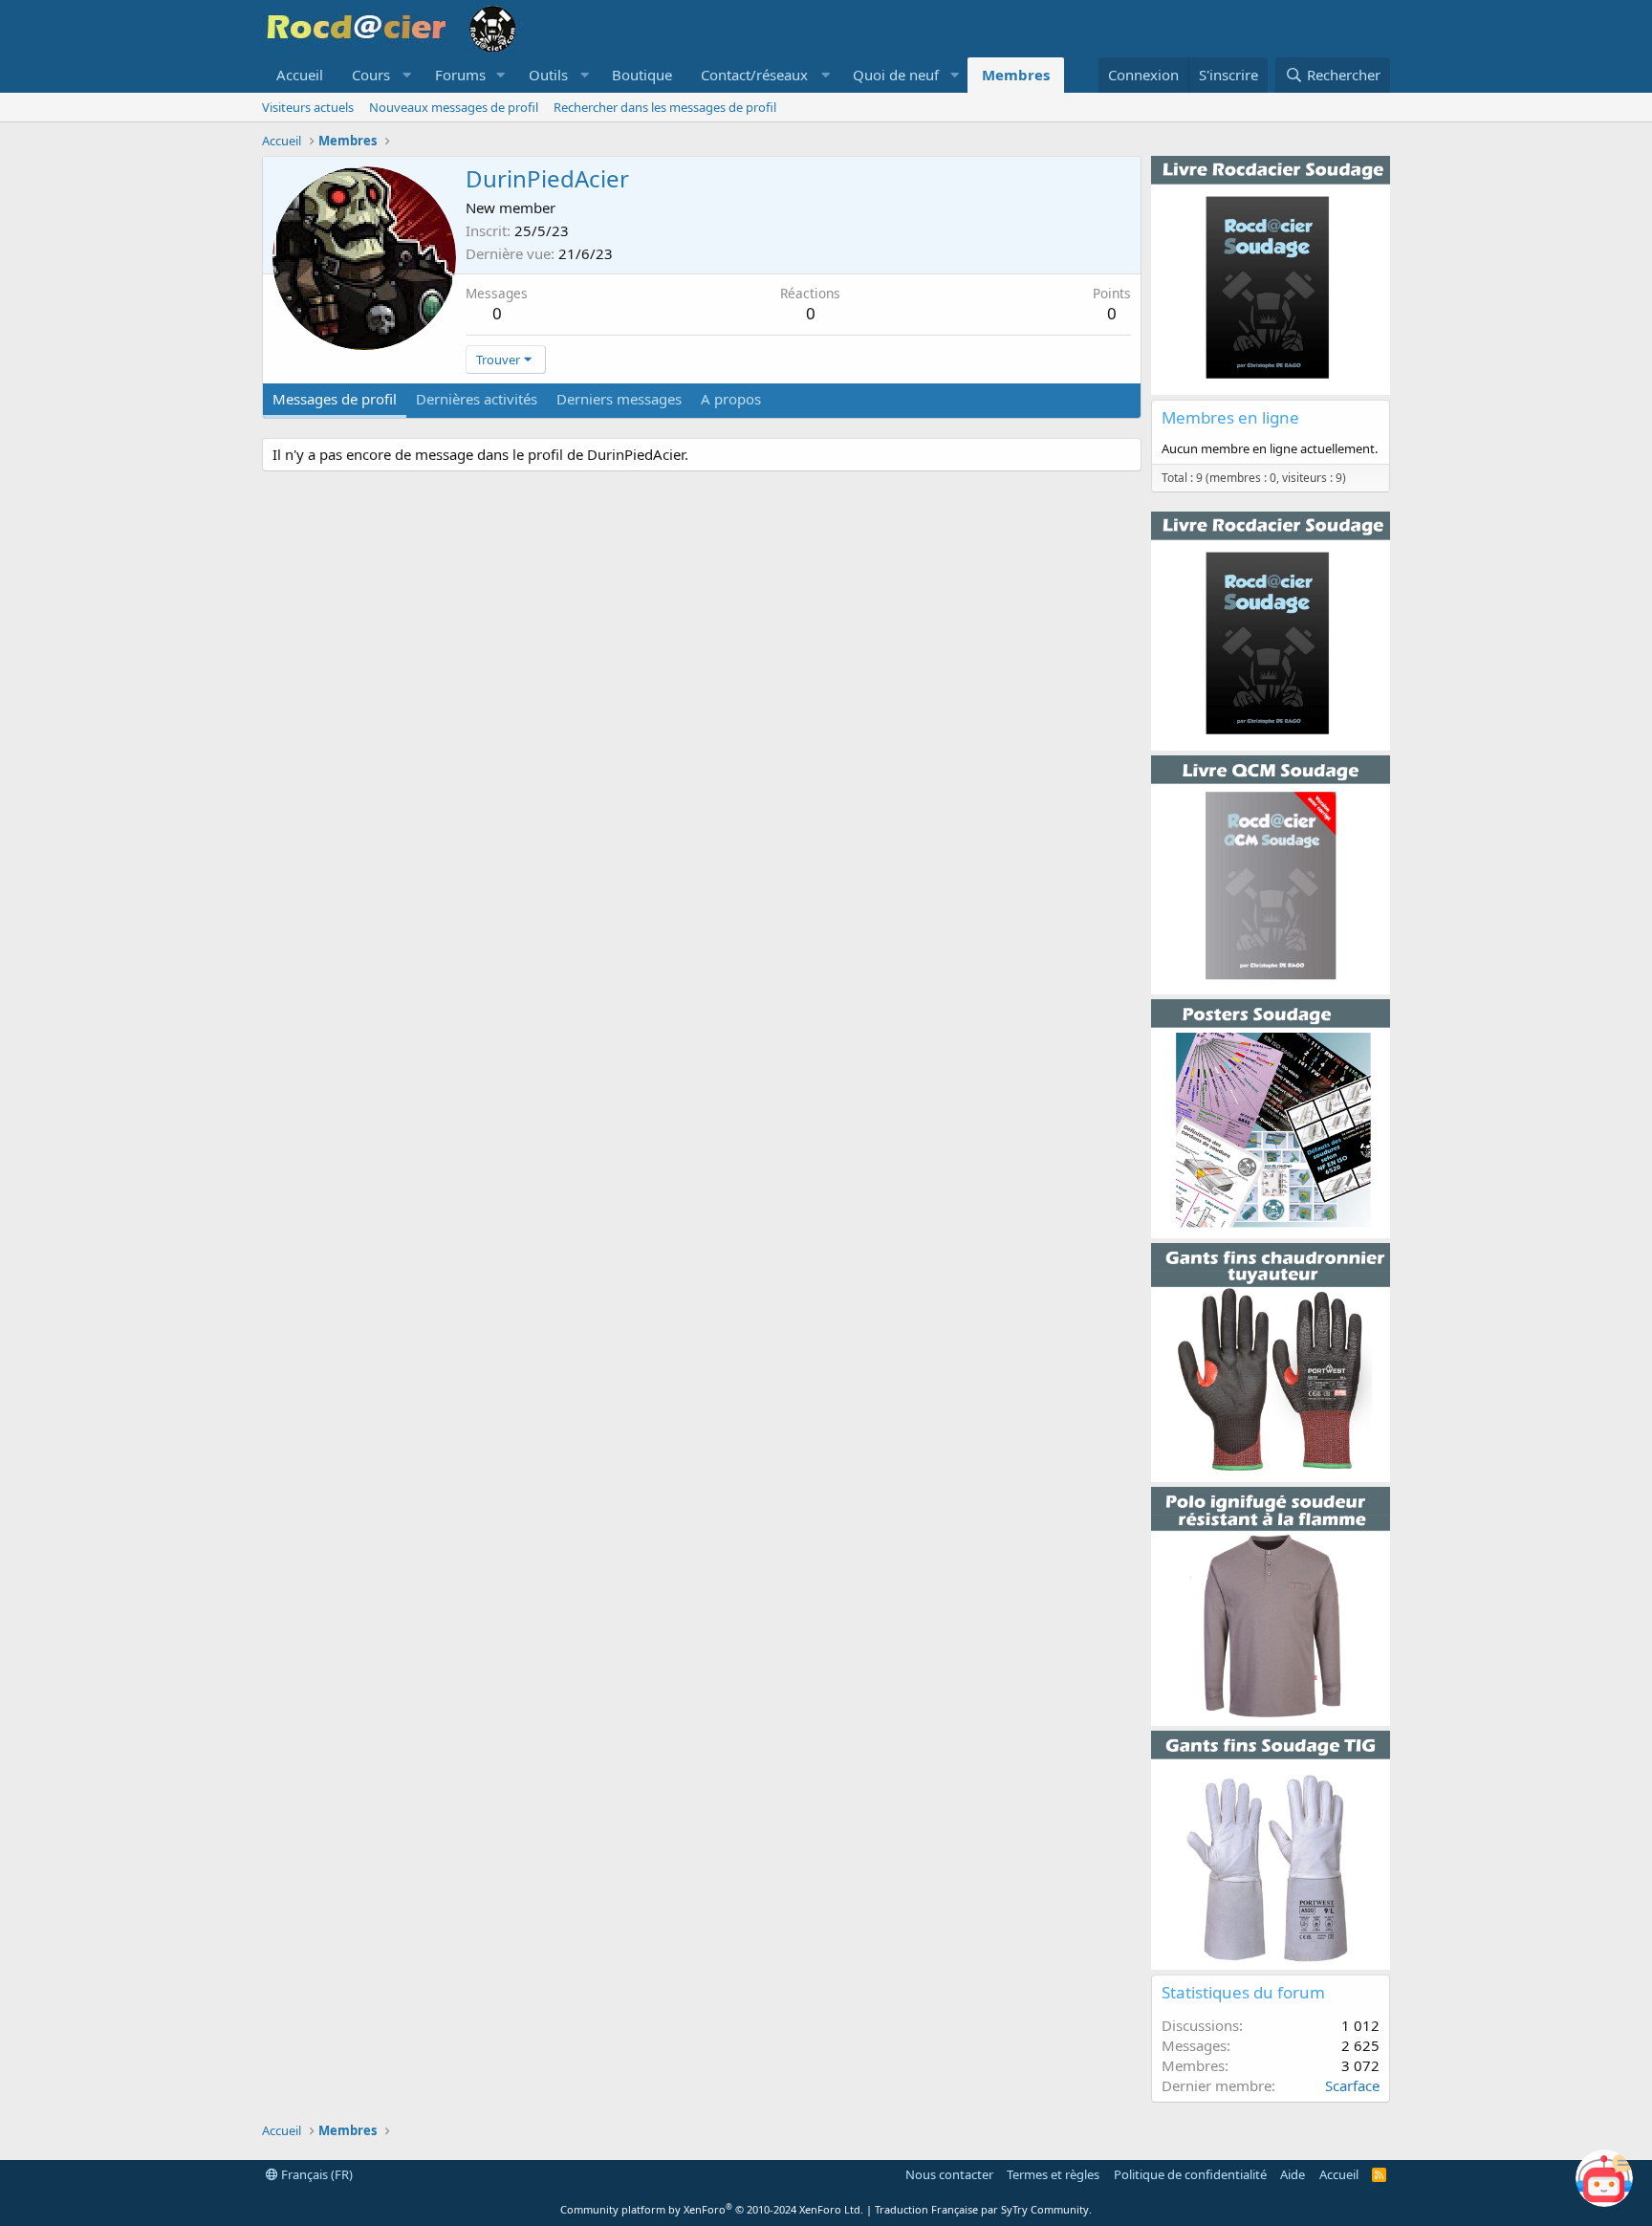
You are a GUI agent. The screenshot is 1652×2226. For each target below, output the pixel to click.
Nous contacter (949, 2174)
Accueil (300, 75)
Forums (460, 75)
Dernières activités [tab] (477, 399)
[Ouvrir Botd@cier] (1604, 2178)
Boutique (642, 75)
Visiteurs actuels (308, 107)
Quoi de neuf (896, 75)
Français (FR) (315, 2174)
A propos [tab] (731, 399)
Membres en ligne (1230, 417)
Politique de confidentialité (1190, 2174)
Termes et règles (1053, 2174)
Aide (1293, 2174)
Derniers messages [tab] (619, 399)
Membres (1016, 75)
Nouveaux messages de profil (454, 107)
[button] (379, 75)
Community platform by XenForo (712, 2209)
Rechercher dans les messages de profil (665, 107)
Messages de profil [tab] (335, 399)
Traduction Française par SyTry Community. (983, 2209)
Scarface (1352, 2085)
